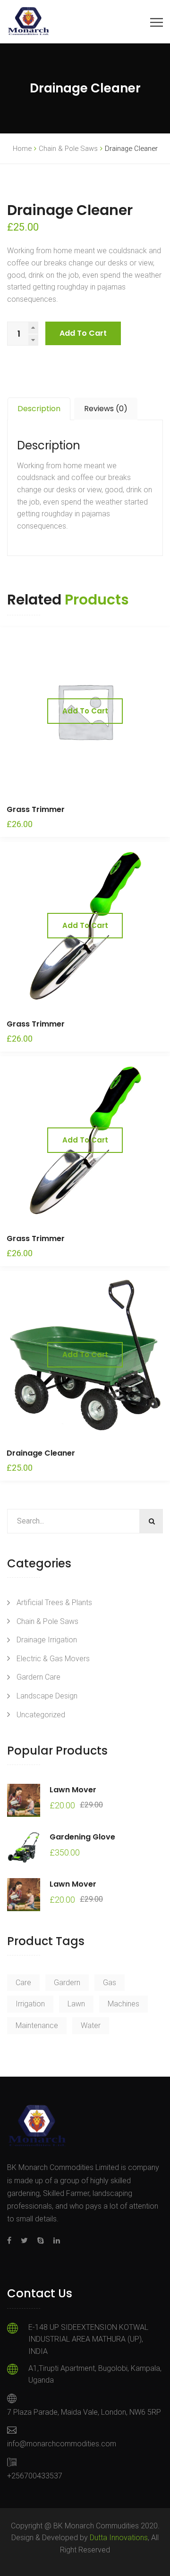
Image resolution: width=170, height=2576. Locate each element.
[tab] (39, 409)
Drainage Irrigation (47, 1640)
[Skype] (41, 2241)
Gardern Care (38, 1677)
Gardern (67, 1983)
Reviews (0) (106, 409)
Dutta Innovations (119, 2538)
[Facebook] (12, 2241)
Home (22, 149)
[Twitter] (24, 2241)
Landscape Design (47, 1696)
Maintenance (37, 2025)
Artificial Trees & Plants (54, 1603)
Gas (110, 1983)
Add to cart (83, 333)
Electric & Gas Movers (53, 1659)
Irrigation (30, 2004)
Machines (123, 2004)
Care (23, 1983)
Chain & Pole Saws (68, 149)
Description (39, 409)
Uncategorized (41, 1715)
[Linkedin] (54, 2241)
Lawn (76, 2004)
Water (91, 2025)
